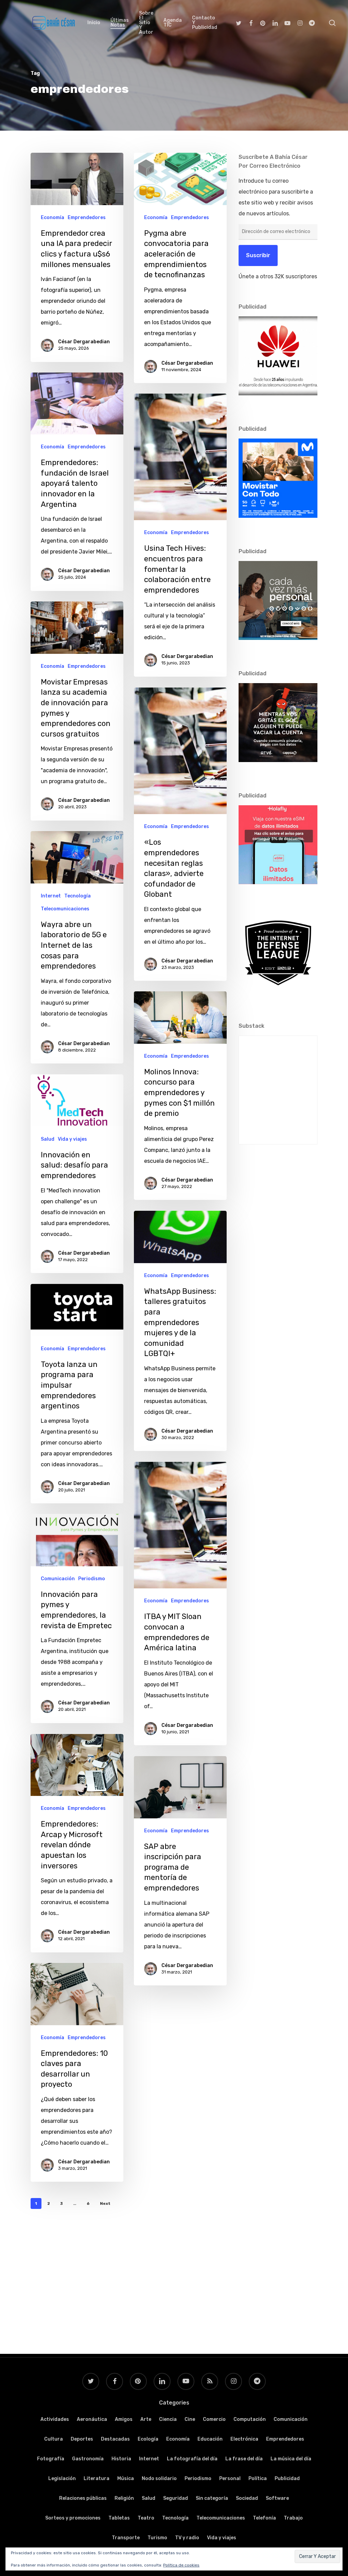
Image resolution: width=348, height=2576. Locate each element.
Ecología (148, 2439)
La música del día (291, 2459)
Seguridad (176, 2498)
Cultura (54, 2439)
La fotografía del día (192, 2459)
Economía (53, 218)
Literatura (97, 2479)
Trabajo (293, 2518)
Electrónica (244, 2439)
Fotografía (51, 2459)
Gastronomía (88, 2459)
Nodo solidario (159, 2479)
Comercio (214, 2419)
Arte (146, 2419)
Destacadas (115, 2439)
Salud (48, 1139)
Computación (250, 2419)
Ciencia (168, 2419)
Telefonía (264, 2518)
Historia (121, 2459)
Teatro (146, 2518)
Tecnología (77, 896)
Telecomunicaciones (65, 909)
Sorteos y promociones (73, 2518)
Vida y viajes (72, 1139)
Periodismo (92, 1579)
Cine (190, 2419)
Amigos (124, 2419)
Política (258, 2479)
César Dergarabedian (84, 342)
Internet (51, 896)
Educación (210, 2439)
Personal (230, 2479)
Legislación (62, 2479)
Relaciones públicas (83, 2498)
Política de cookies (181, 2565)
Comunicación (58, 1579)
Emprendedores (87, 218)
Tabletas (119, 2518)
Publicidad (287, 2479)
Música (126, 2479)
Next (105, 2203)
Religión (124, 2498)
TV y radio (187, 2538)
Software (277, 2498)
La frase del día (244, 2459)
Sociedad (247, 2498)
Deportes (82, 2439)
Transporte (126, 2538)
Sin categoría (212, 2498)
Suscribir (258, 255)
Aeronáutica (92, 2419)
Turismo (157, 2538)
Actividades (55, 2419)
